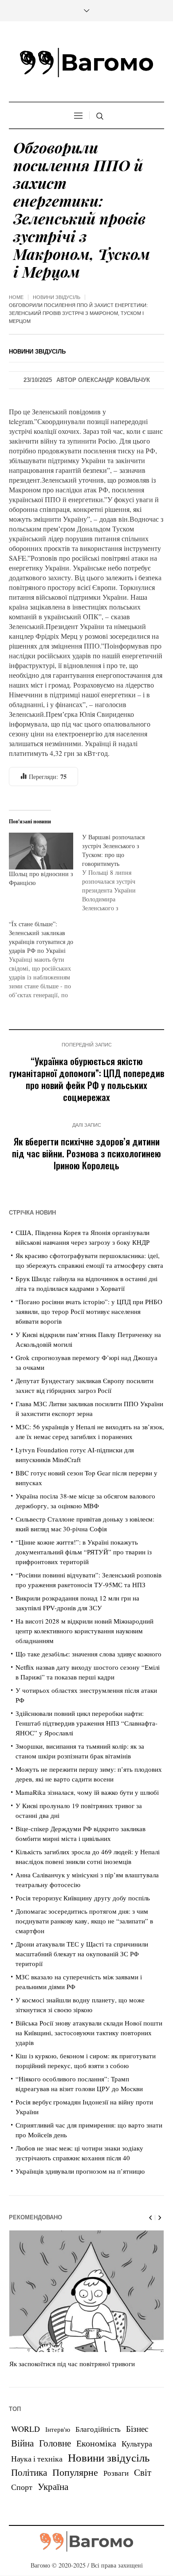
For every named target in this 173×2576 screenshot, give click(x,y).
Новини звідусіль (57, 297)
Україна (53, 2486)
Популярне (75, 2472)
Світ (143, 2472)
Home (16, 297)
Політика (29, 2472)
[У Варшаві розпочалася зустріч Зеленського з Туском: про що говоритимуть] (119, 873)
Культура (137, 2443)
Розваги (116, 2473)
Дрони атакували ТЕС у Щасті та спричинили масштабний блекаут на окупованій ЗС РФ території (82, 1954)
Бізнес (137, 2429)
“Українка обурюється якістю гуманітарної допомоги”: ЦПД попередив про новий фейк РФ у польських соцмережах (87, 1079)
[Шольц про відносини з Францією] (41, 851)
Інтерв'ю (58, 2429)
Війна (22, 2443)
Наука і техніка (37, 2458)
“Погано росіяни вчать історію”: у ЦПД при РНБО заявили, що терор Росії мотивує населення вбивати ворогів (89, 1311)
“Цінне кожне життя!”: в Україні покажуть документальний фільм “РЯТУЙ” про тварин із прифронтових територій (84, 1552)
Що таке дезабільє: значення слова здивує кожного (88, 1654)
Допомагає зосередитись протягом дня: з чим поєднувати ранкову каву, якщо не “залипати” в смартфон (84, 1921)
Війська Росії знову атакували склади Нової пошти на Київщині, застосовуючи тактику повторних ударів (89, 2033)
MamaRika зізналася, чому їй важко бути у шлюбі (87, 1792)
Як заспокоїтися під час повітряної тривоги (72, 2364)
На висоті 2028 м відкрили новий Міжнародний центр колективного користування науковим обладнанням (85, 1631)
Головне (55, 2443)
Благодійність (98, 2429)
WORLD (26, 2429)
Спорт (22, 2487)
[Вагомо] (86, 63)
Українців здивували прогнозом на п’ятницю (80, 2171)
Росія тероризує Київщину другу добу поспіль (83, 1898)
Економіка (96, 2443)
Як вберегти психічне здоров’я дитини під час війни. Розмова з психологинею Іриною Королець (86, 1153)
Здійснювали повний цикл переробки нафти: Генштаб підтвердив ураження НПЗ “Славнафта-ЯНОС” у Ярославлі (86, 1723)
